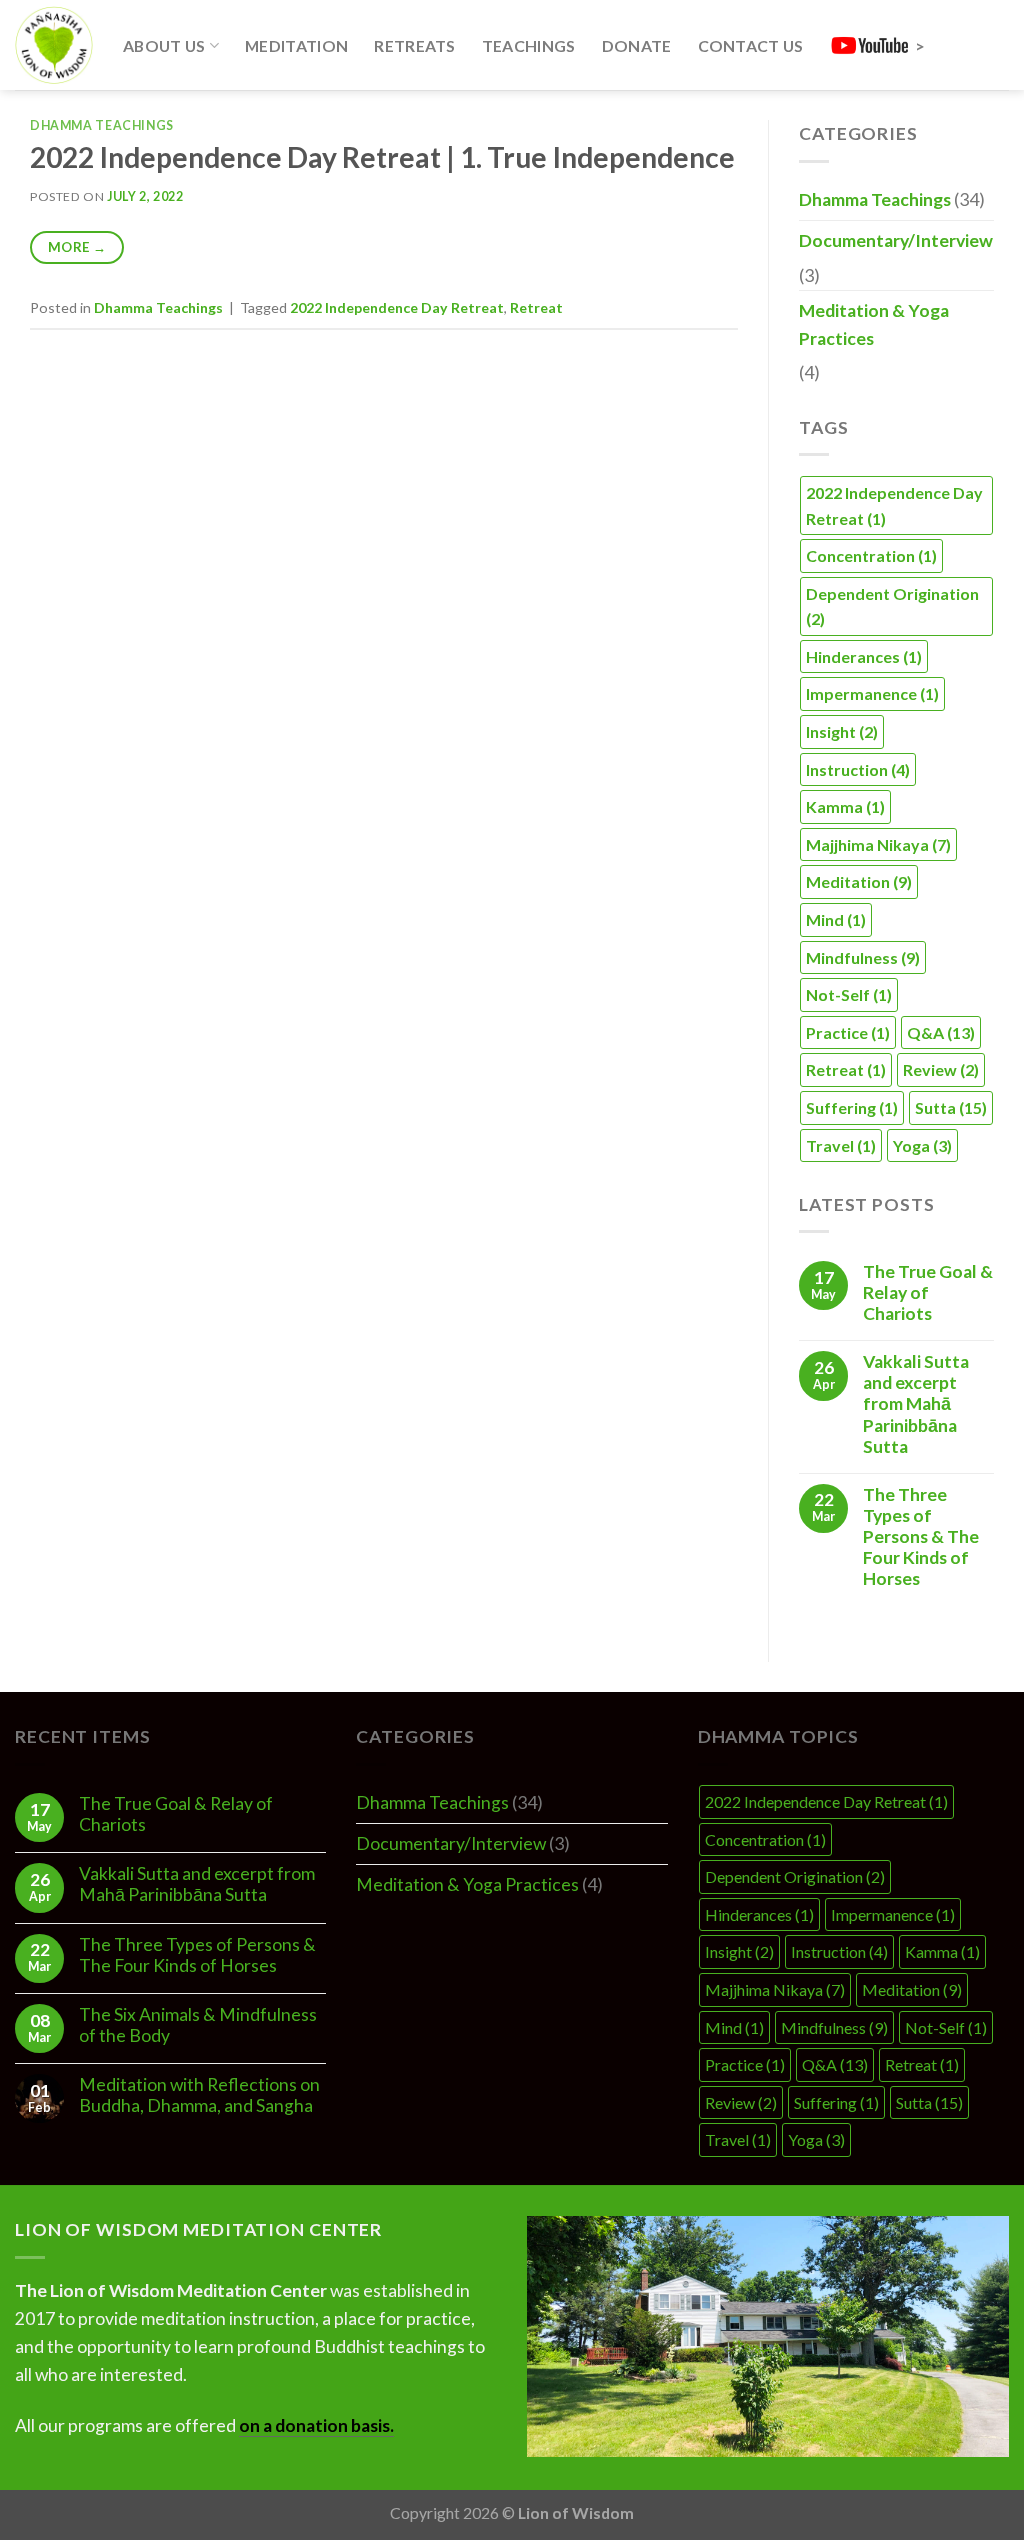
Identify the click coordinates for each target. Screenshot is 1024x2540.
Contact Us (751, 45)
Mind (836, 919)
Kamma (845, 806)
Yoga (922, 1145)
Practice (848, 1032)
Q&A (941, 1032)
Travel (841, 1145)
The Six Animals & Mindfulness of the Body (198, 2025)
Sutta (951, 1107)
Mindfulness (863, 957)
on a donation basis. (316, 2425)
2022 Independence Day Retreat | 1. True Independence (382, 157)
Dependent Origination (892, 606)
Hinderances (864, 656)
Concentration (871, 555)
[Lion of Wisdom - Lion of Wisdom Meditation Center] (54, 45)
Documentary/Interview (896, 240)
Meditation (296, 45)
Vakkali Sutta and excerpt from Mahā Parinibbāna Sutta (916, 1403)
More (77, 247)
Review (941, 1069)
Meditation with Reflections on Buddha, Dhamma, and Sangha (199, 2095)
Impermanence (872, 693)
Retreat (536, 307)
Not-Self (849, 994)
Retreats (415, 45)
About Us (164, 45)
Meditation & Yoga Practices (874, 324)
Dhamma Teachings (102, 125)
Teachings (529, 45)
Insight (842, 731)
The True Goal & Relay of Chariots (928, 1292)
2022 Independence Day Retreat (397, 307)
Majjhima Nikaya (878, 844)
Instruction (858, 769)
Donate (637, 45)
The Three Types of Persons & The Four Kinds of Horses (921, 1536)
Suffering (852, 1107)
